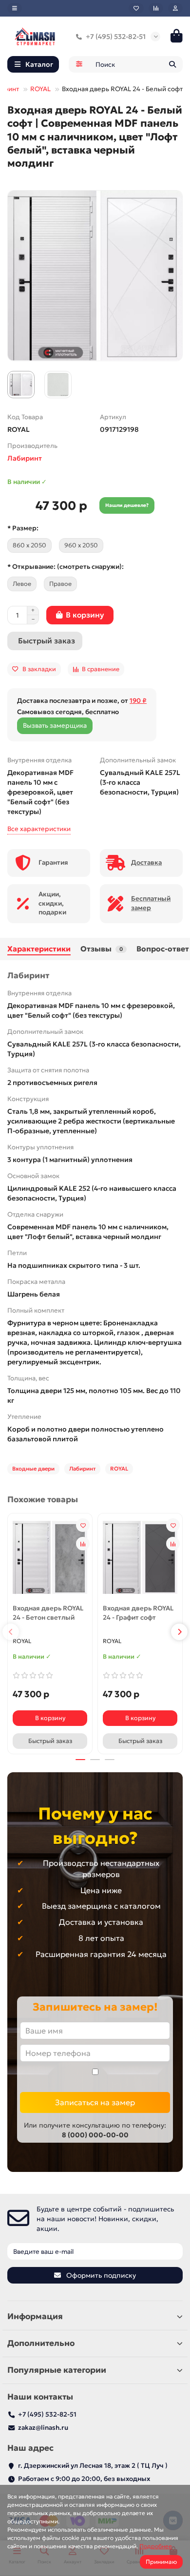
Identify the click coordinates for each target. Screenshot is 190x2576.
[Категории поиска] (79, 64)
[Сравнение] (156, 8)
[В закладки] (83, 1525)
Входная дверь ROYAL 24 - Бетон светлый (48, 1613)
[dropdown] (15, 8)
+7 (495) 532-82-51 (116, 37)
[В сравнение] (83, 1544)
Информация (35, 2316)
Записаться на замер (95, 2102)
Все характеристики (39, 829)
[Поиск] (172, 64)
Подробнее (156, 2546)
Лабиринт (25, 458)
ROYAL (40, 89)
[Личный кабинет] (175, 8)
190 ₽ (138, 701)
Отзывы (102, 949)
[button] (11, 1632)
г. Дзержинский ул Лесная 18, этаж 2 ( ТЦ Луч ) (93, 2466)
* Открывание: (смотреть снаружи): (66, 567)
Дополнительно (41, 2343)
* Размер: (23, 528)
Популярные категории (57, 2370)
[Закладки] (136, 8)
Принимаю (161, 2562)
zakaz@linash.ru (43, 2428)
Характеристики (39, 949)
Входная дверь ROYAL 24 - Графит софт (138, 1613)
